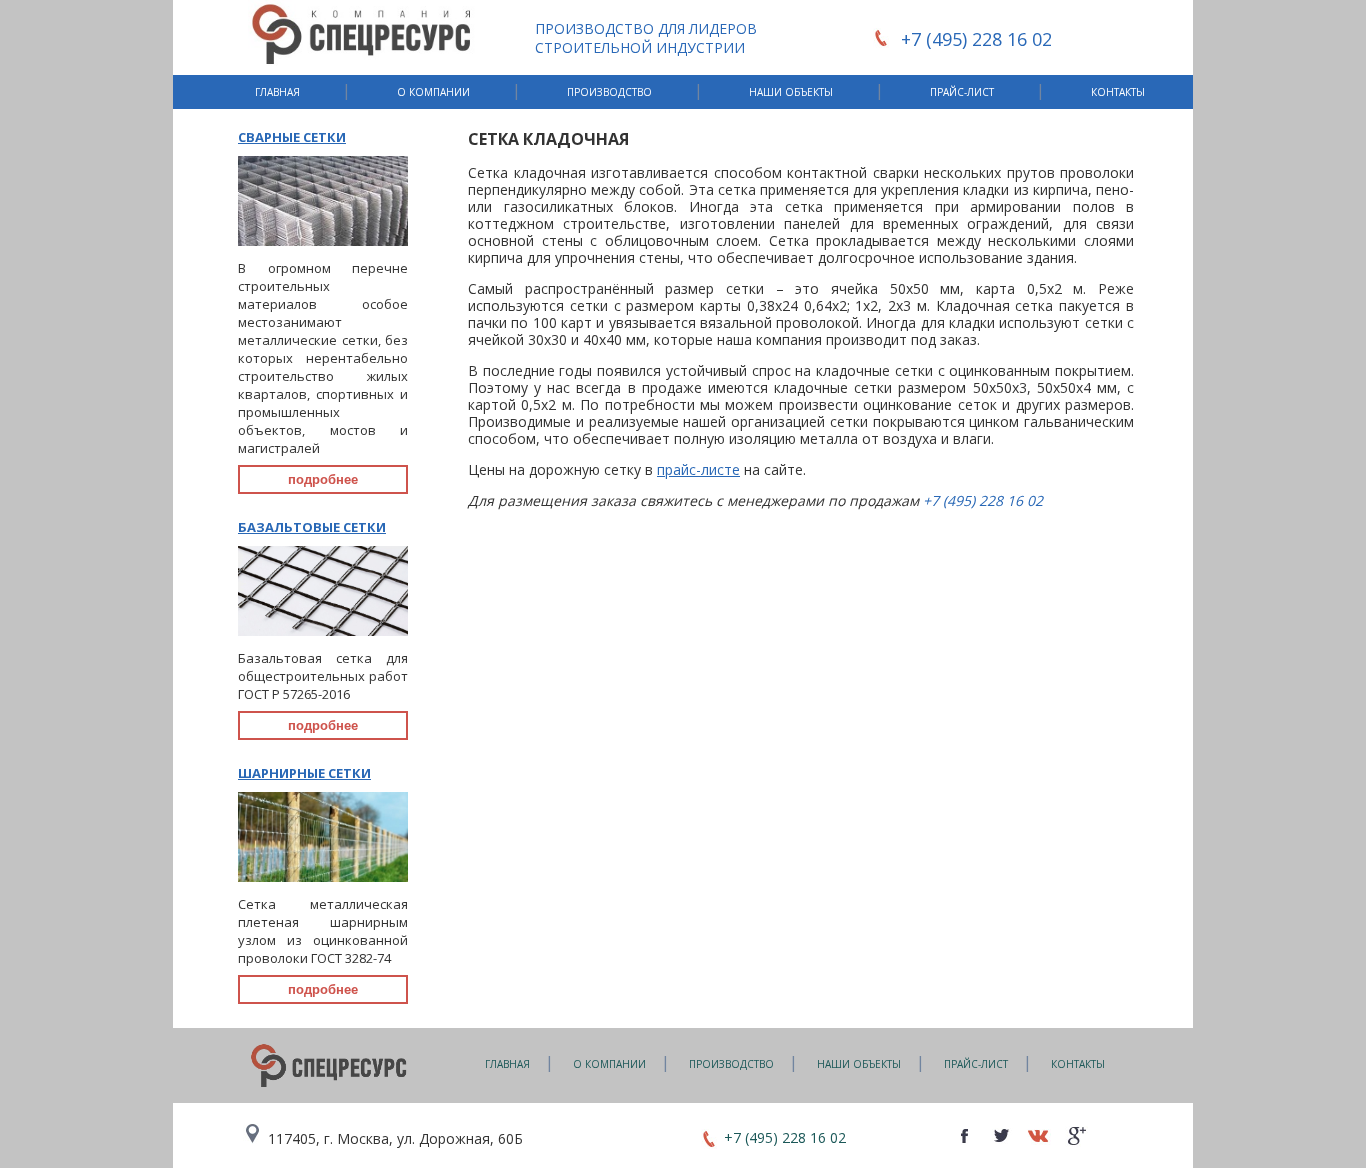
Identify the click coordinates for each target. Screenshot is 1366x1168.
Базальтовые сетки (312, 527)
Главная (277, 92)
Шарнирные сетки (304, 773)
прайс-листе (698, 469)
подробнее (323, 479)
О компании (433, 92)
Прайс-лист (962, 92)
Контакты (1118, 92)
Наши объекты (791, 92)
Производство (609, 92)
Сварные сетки (292, 137)
